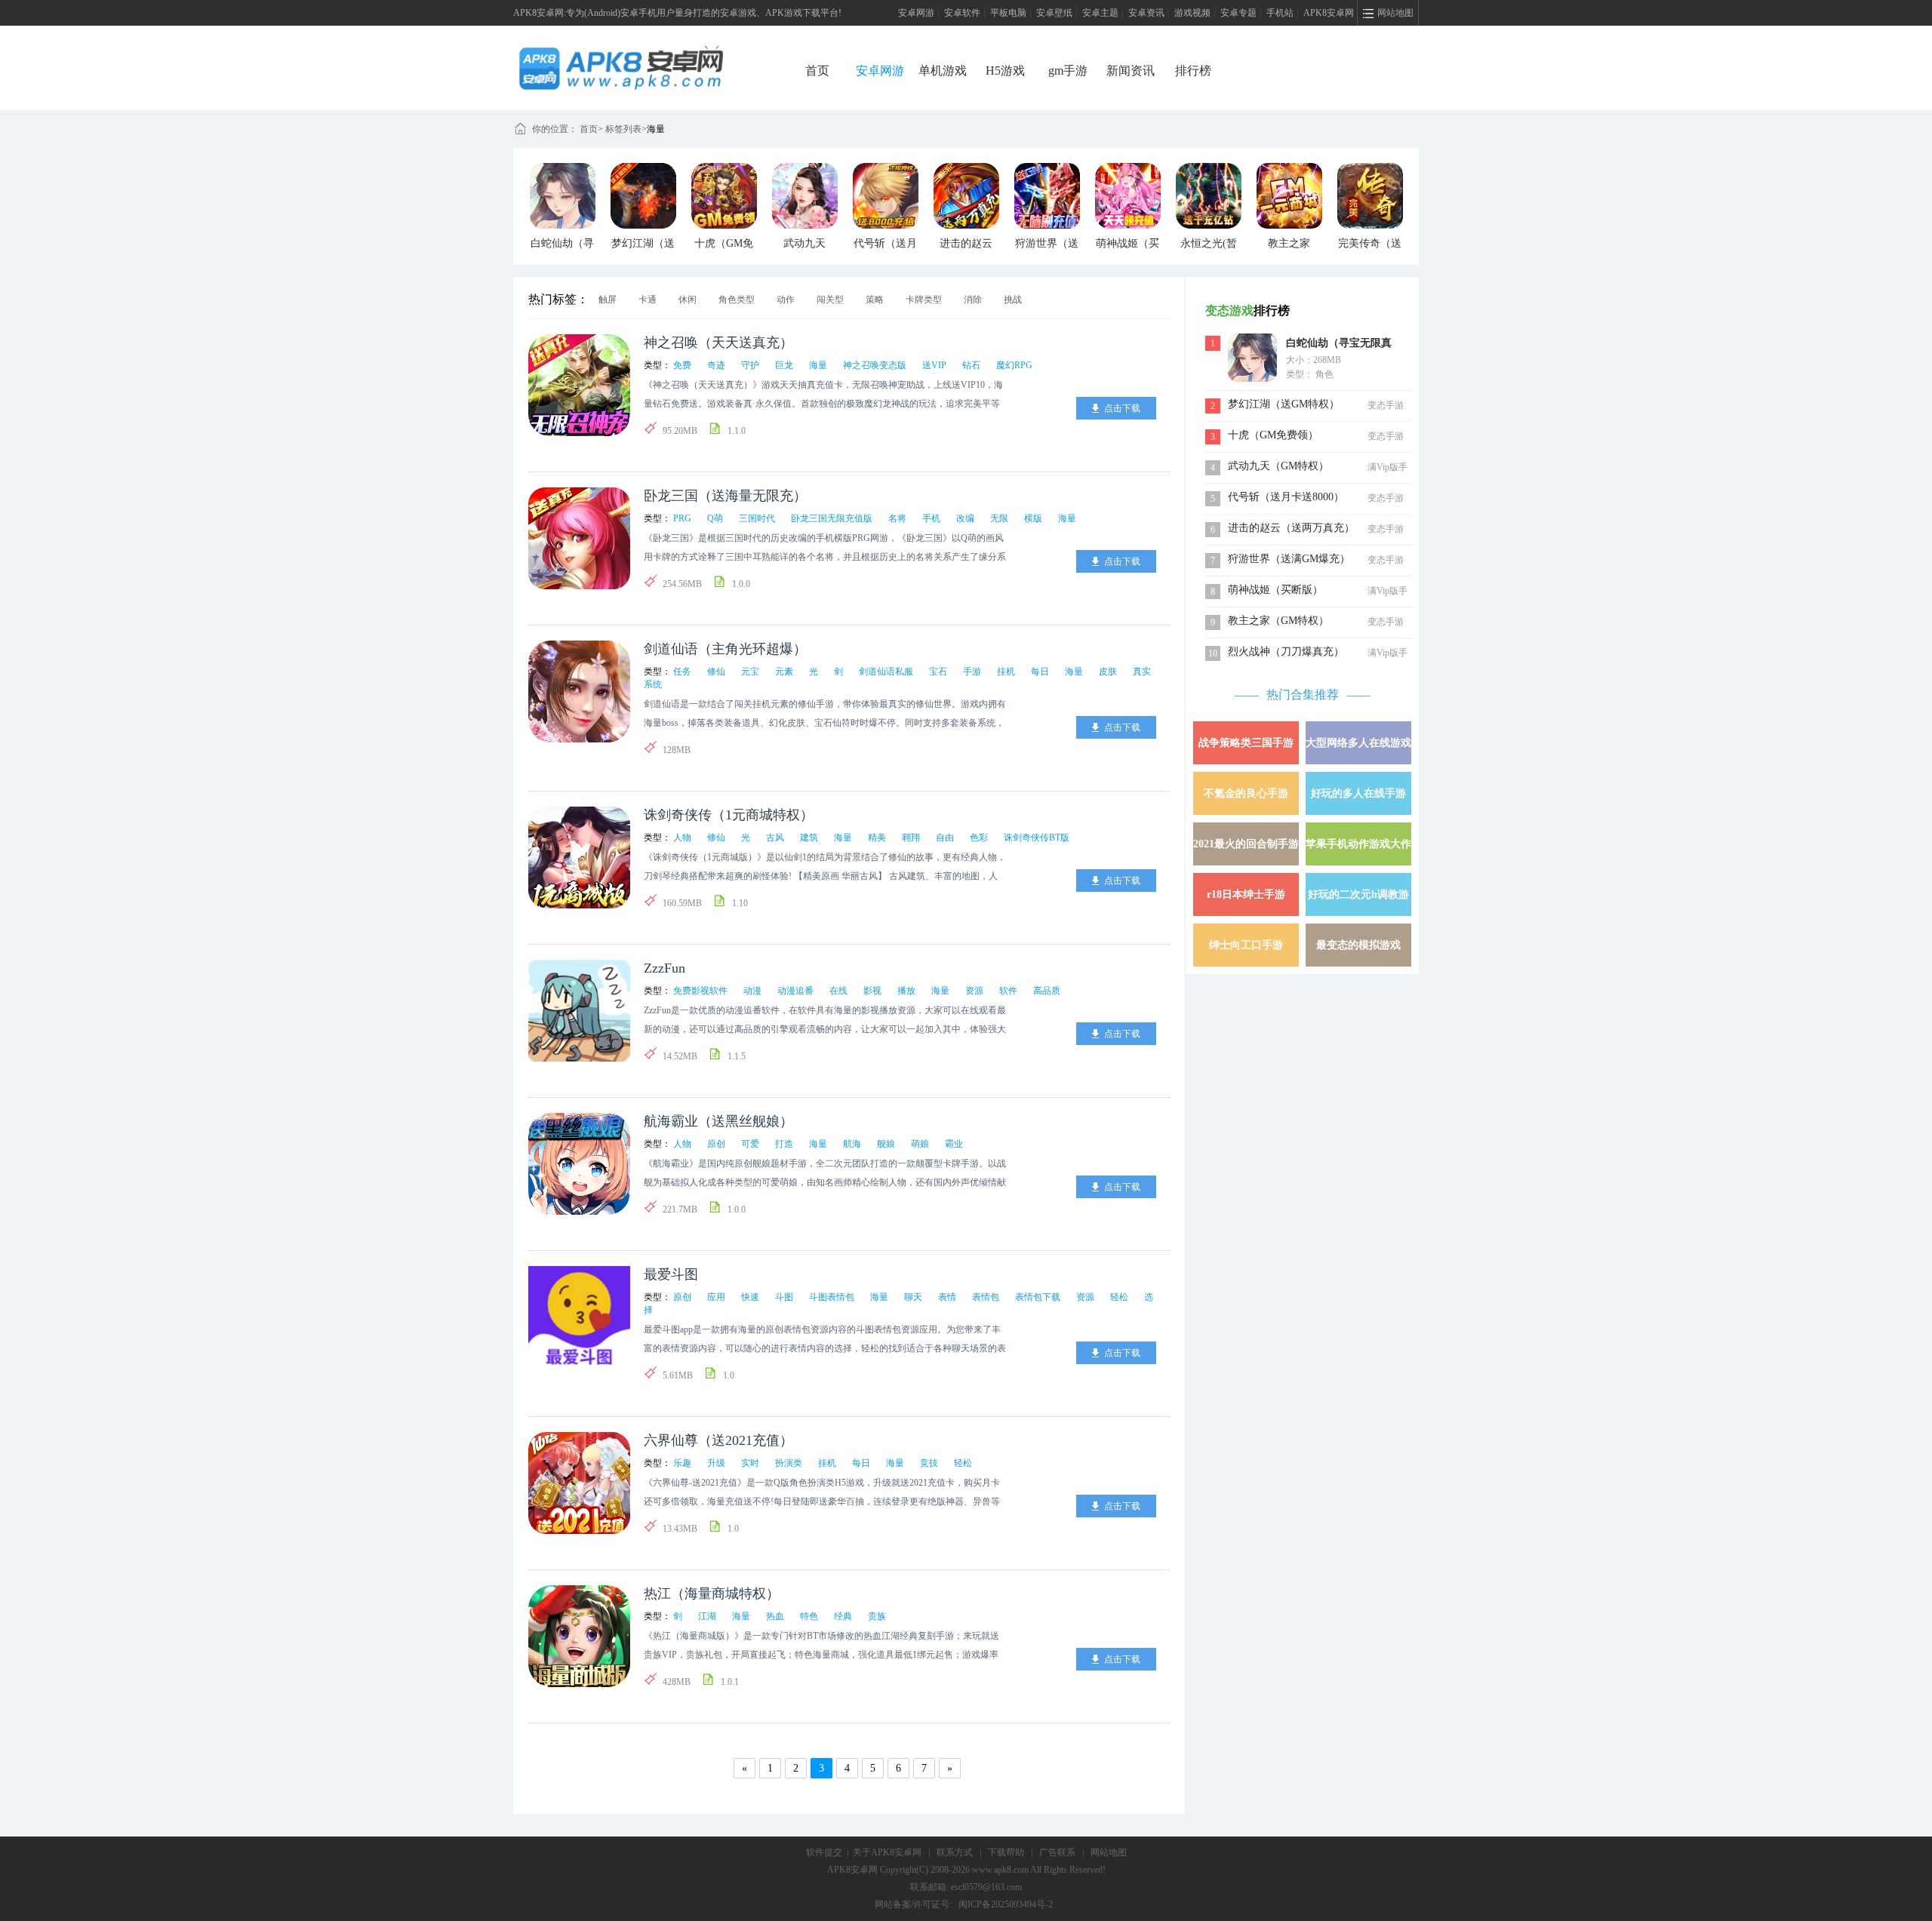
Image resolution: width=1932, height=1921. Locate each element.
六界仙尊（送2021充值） (718, 1440)
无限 (999, 518)
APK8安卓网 (1329, 13)
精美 (877, 838)
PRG (682, 518)
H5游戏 (1005, 71)
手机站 (1280, 13)
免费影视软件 (700, 991)
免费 (682, 365)
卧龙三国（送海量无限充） (725, 496)
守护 (750, 365)
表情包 (986, 1297)
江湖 (707, 1616)
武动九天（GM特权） (1278, 466)
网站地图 (1109, 1852)
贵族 (877, 1616)
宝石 (938, 672)
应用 (716, 1297)
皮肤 (1108, 672)
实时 (750, 1463)
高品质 (1047, 991)
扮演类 (789, 1463)
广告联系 (1057, 1852)
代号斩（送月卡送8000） (1286, 497)
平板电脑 (1008, 13)
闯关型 (830, 300)
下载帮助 (1006, 1852)
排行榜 (1193, 71)
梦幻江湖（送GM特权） (1284, 404)
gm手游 (1068, 71)
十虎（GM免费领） (1273, 435)
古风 (775, 838)
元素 (784, 672)
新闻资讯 (1131, 71)
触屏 (608, 300)
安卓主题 (1100, 13)
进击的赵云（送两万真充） (1291, 528)
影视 (872, 991)
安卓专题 (1238, 13)
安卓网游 (916, 13)
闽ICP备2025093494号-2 (1006, 1904)
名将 (897, 518)
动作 (786, 300)
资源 (974, 991)
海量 (656, 129)
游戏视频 (1192, 13)
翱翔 (911, 838)
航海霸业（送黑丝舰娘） (718, 1121)
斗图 (784, 1297)
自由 (945, 838)
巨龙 (784, 365)
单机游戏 (943, 71)
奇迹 (716, 365)
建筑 (809, 838)
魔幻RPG (1014, 365)
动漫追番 (795, 991)
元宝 (750, 672)
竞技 (929, 1463)
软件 (1008, 991)
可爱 (750, 1144)
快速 (750, 1297)
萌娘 (920, 1144)
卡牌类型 (924, 300)
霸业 (954, 1144)
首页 (817, 71)
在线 (838, 991)
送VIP (934, 365)
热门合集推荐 (1303, 695)
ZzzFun (665, 968)
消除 (973, 300)
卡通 (648, 300)
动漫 (752, 991)
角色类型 (737, 300)
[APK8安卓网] (644, 50)
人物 (682, 838)
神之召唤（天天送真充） (718, 343)
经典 (843, 1616)
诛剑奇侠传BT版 (1037, 838)
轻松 (1119, 1297)
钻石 (971, 365)
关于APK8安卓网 (887, 1852)
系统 (653, 684)
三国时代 (757, 518)
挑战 (1013, 300)
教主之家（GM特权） (1278, 621)
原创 (716, 1144)
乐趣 (682, 1463)
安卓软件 (962, 13)
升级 (716, 1463)
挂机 (1006, 672)
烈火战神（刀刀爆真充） (1286, 652)
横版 (1033, 518)
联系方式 (955, 1852)
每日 (1040, 672)
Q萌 (715, 518)
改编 (965, 518)
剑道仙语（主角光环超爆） (725, 649)
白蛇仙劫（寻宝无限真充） (1339, 345)
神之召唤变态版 (875, 365)
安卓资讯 (1146, 13)
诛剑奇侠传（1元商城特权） (729, 815)
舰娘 (886, 1144)
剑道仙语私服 (886, 672)
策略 (875, 300)
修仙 (716, 672)
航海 (852, 1144)
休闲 (688, 300)
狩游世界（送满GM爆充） (1289, 559)
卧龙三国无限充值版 (832, 518)
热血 (775, 1616)
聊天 (913, 1297)
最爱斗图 (671, 1274)
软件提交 (824, 1852)
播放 (906, 991)
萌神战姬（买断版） (1275, 590)
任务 (682, 672)
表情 (947, 1297)
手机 (931, 518)
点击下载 (1122, 408)
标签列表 (623, 129)
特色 (809, 1616)
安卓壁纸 (1054, 13)
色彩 (979, 838)
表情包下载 (1038, 1297)
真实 (1142, 672)
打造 (784, 1144)
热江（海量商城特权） (712, 1594)
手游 (972, 672)
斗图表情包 (832, 1297)
